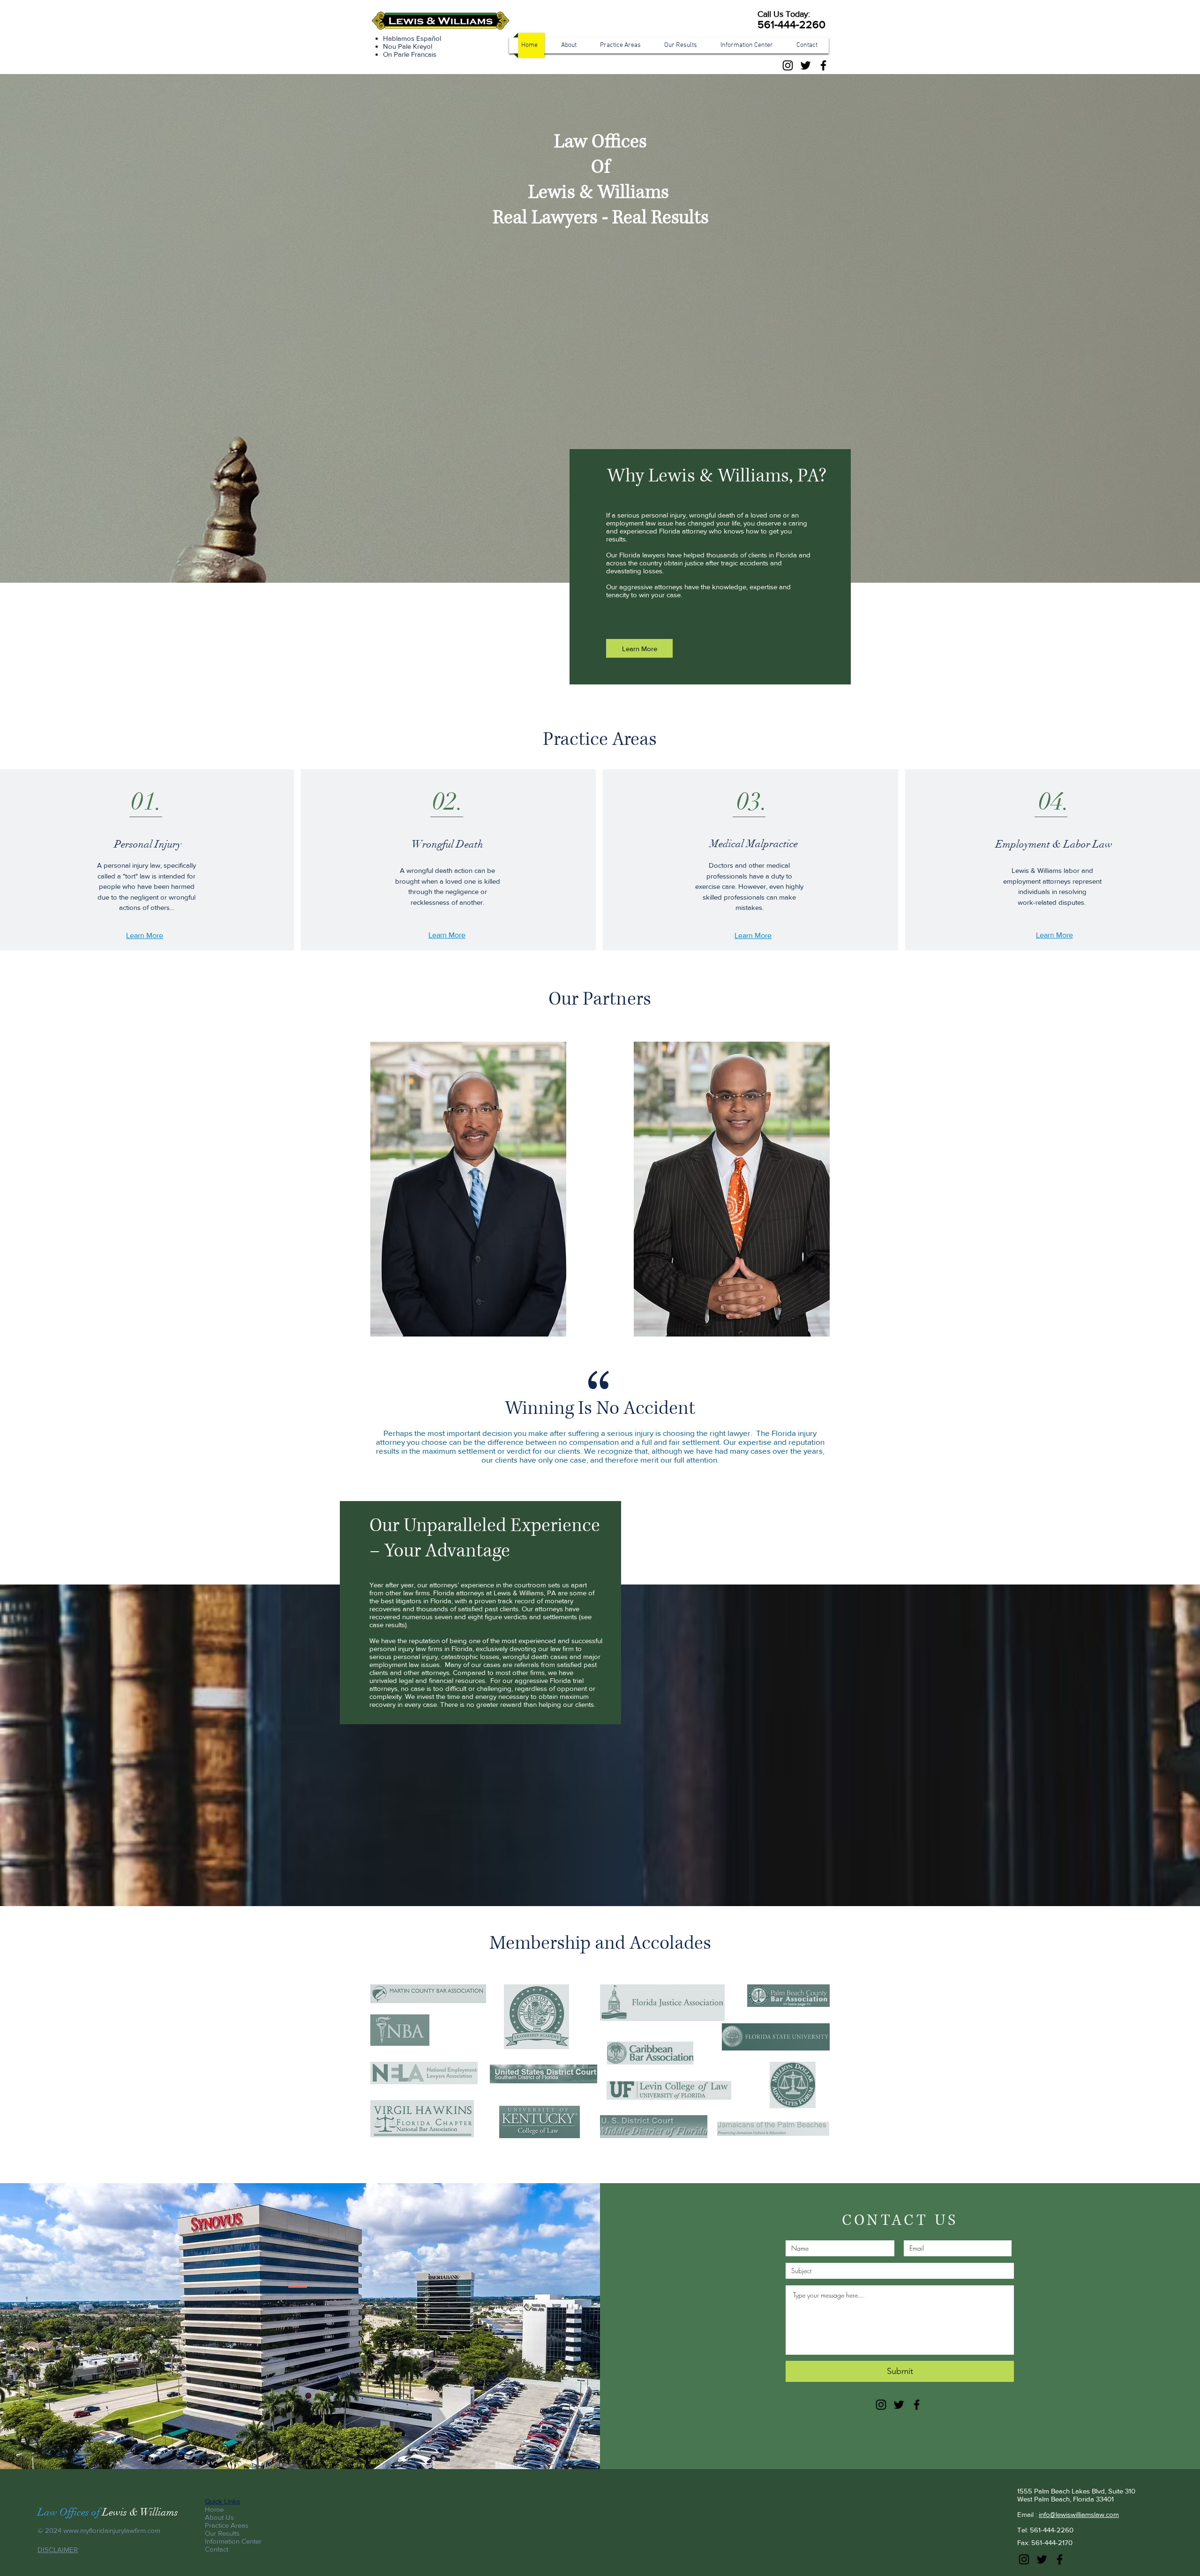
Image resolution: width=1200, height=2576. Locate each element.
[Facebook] (823, 65)
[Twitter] (806, 65)
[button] (622, 45)
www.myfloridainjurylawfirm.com (112, 2530)
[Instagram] (788, 65)
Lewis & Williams (140, 2512)
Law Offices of (70, 2512)
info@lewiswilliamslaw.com (1079, 2514)
